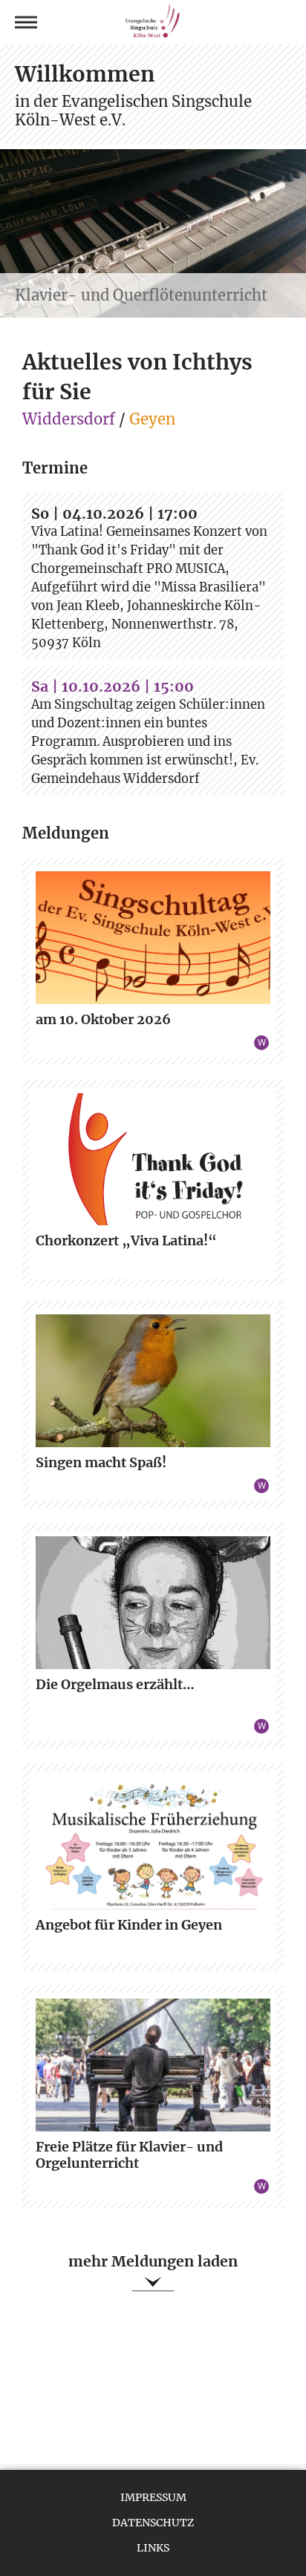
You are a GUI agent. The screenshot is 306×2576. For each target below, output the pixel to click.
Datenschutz (153, 2523)
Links (153, 2548)
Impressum (153, 2497)
